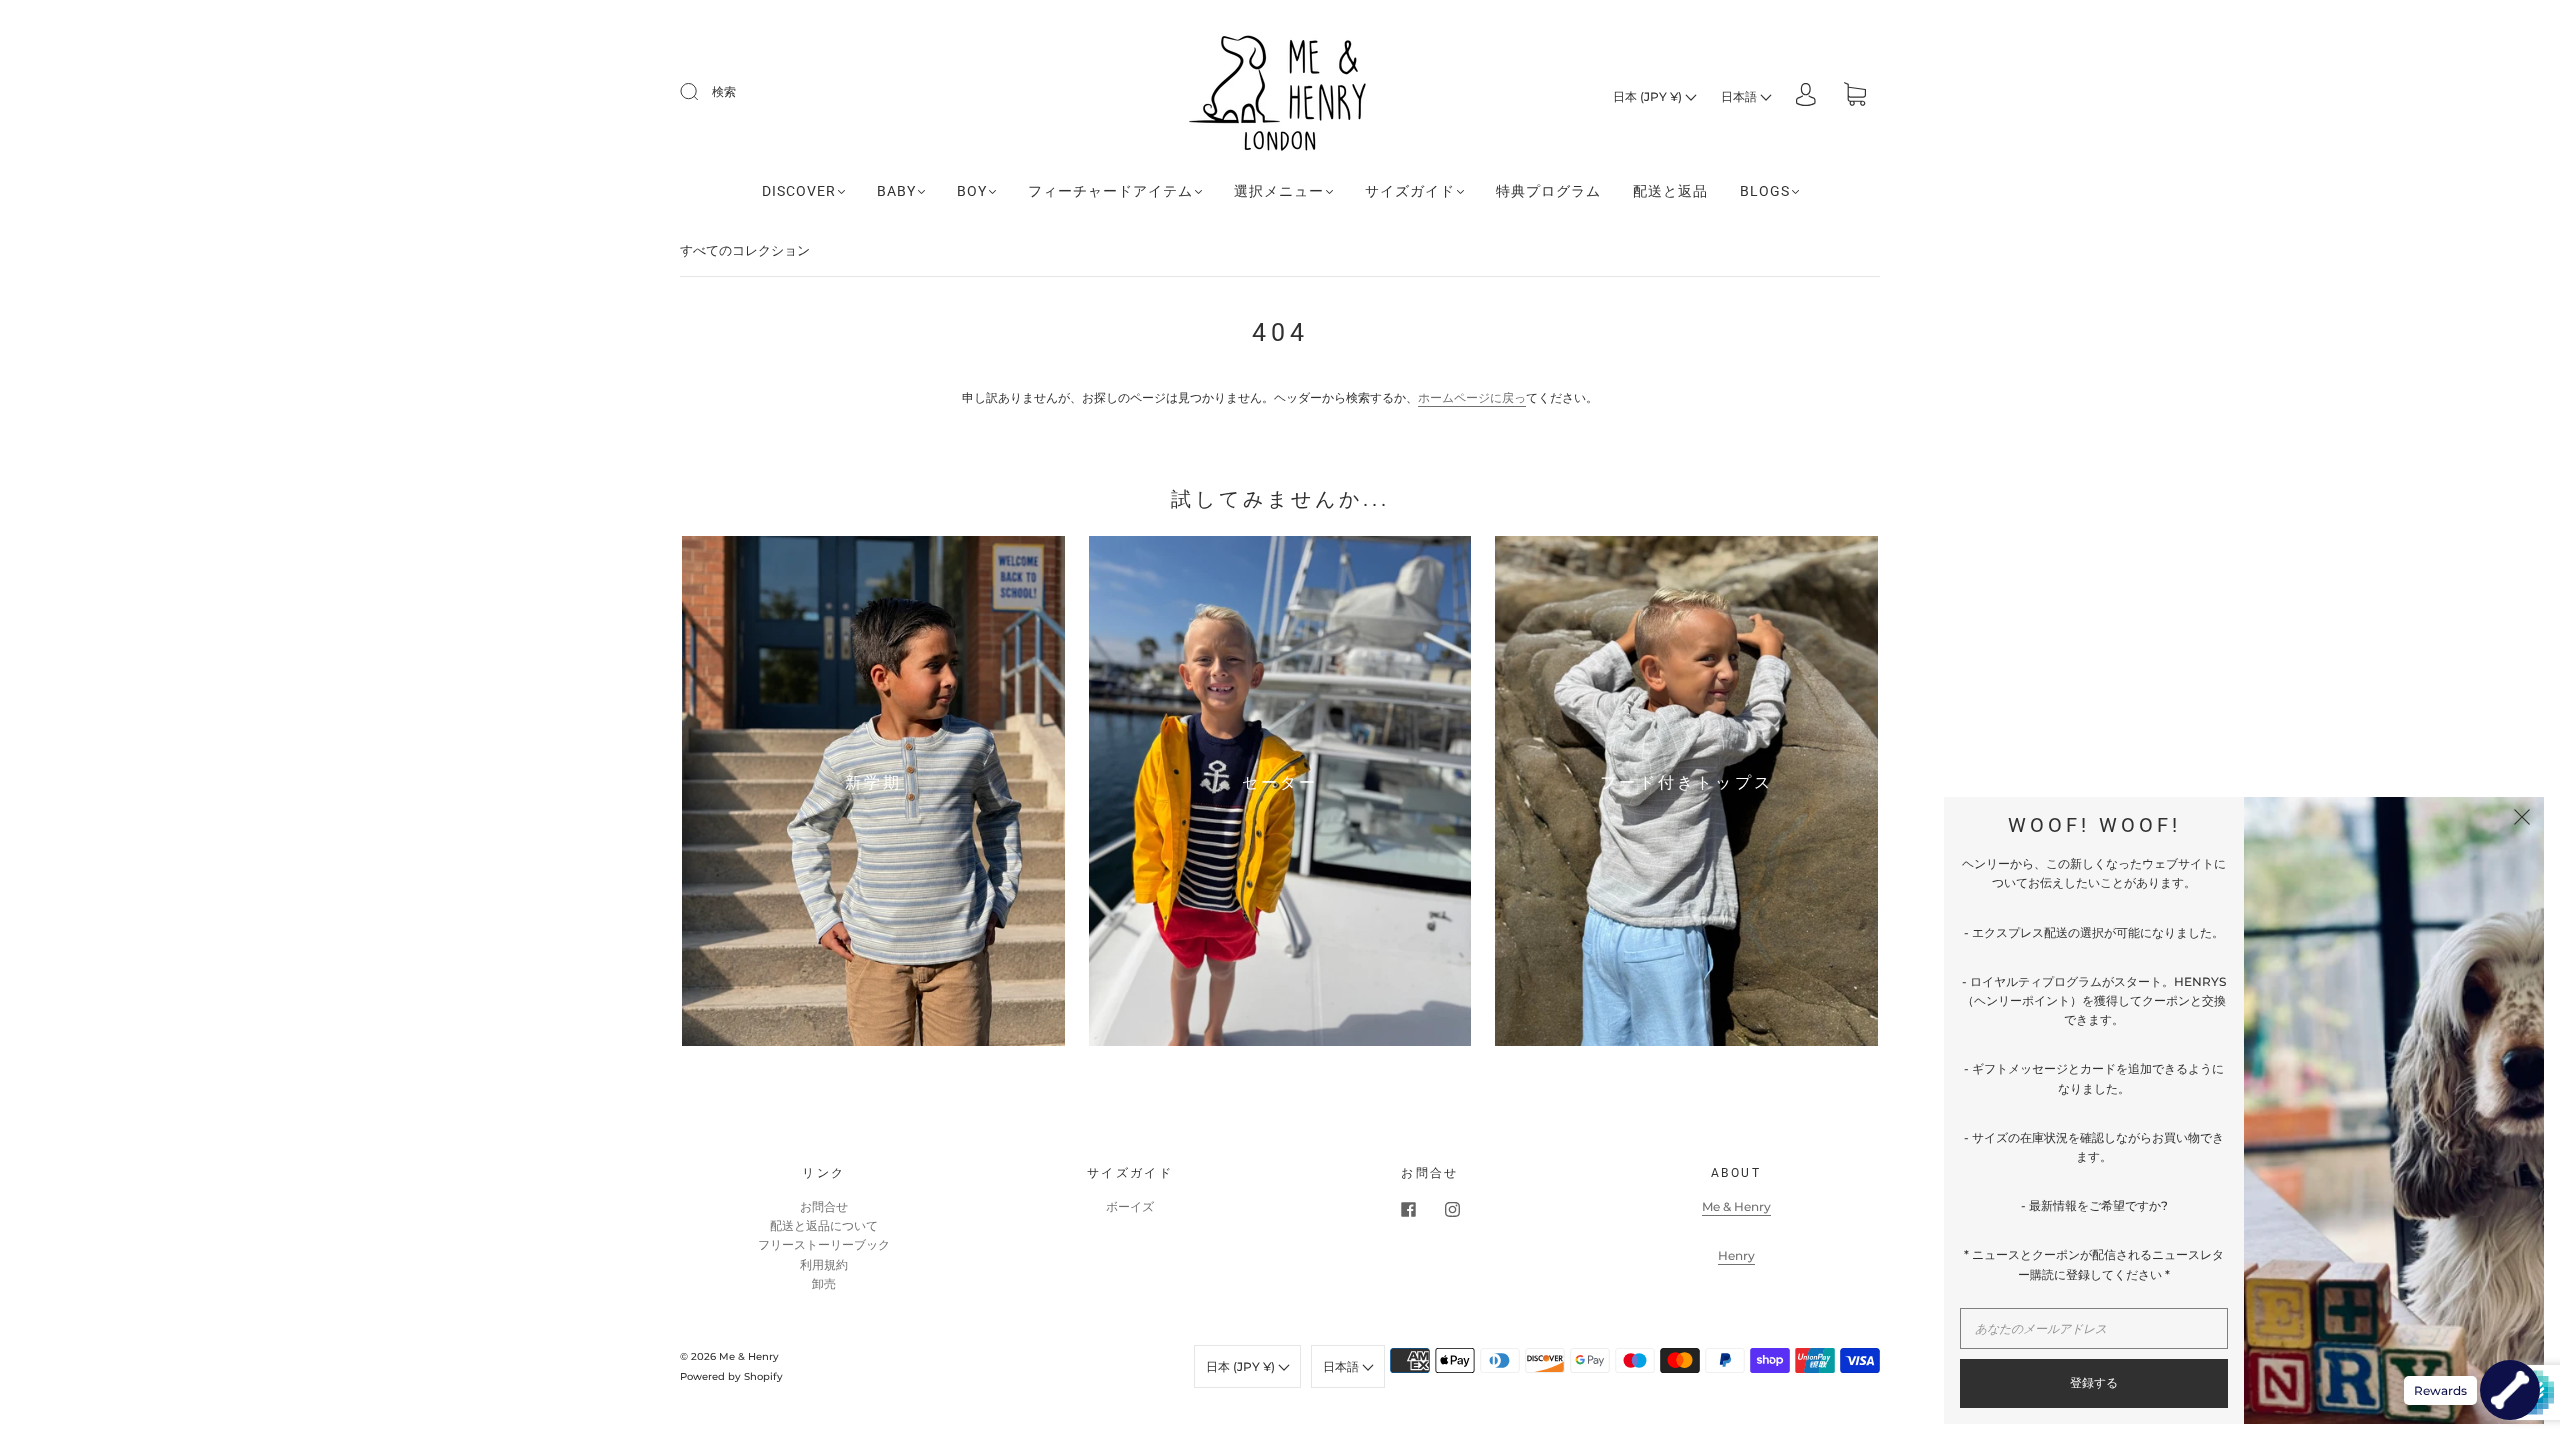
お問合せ (824, 1206)
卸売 (824, 1283)
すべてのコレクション (745, 250)
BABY (896, 191)
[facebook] (1408, 1209)
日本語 (1740, 96)
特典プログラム (1548, 191)
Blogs (1765, 191)
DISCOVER (799, 191)
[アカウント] (1806, 96)
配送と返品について (824, 1225)
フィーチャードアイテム (1110, 191)
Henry (1736, 1255)
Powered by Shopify (731, 1376)
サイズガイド (1410, 191)
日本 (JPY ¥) (1649, 96)
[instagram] (1452, 1209)
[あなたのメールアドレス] (2094, 1328)
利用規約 (824, 1264)
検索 (724, 91)
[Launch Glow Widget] (2510, 1390)
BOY (972, 191)
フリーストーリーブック (824, 1244)
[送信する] (702, 92)
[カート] (1855, 96)
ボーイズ (1130, 1206)
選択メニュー (1279, 191)
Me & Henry (1736, 1206)
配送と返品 (1670, 191)
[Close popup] (2522, 819)
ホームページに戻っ (1472, 397)
